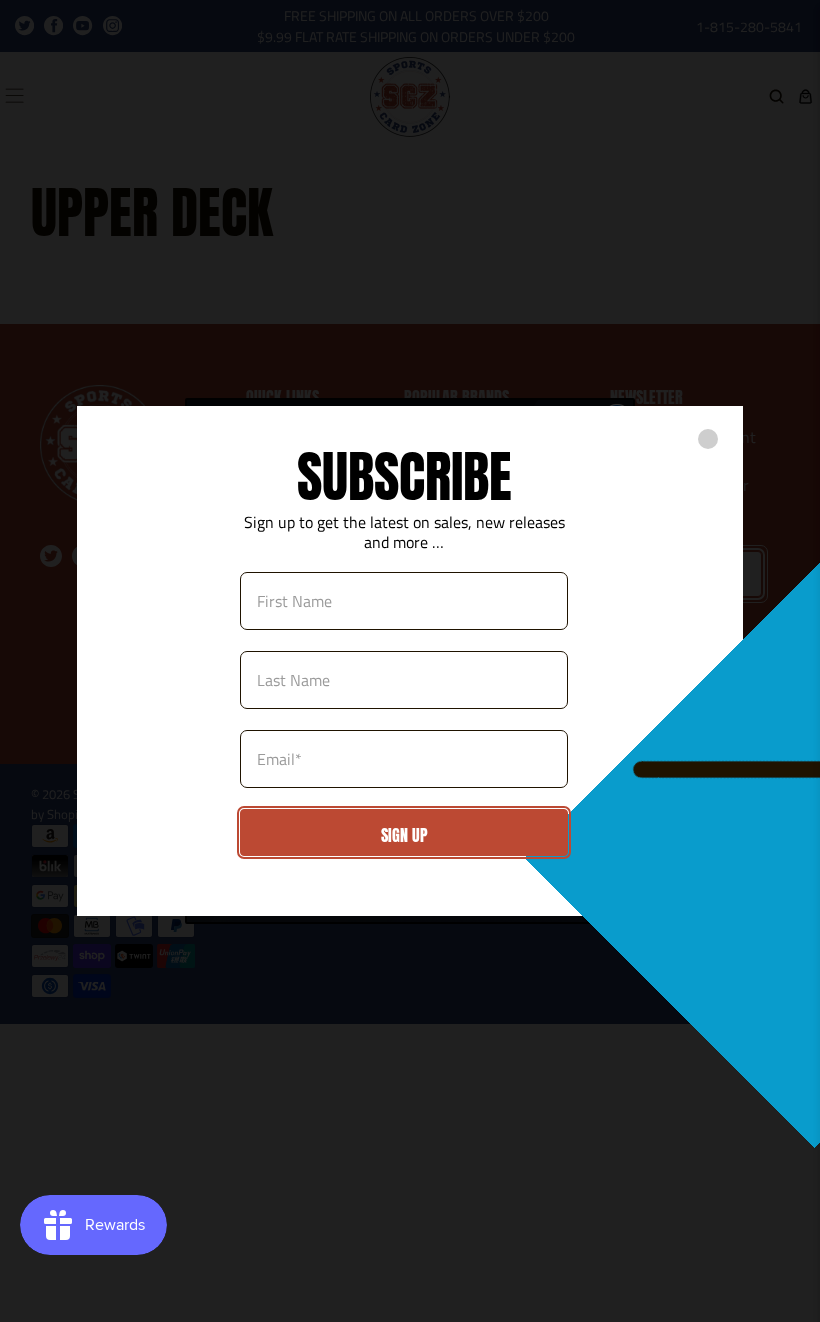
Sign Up (404, 835)
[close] (708, 439)
